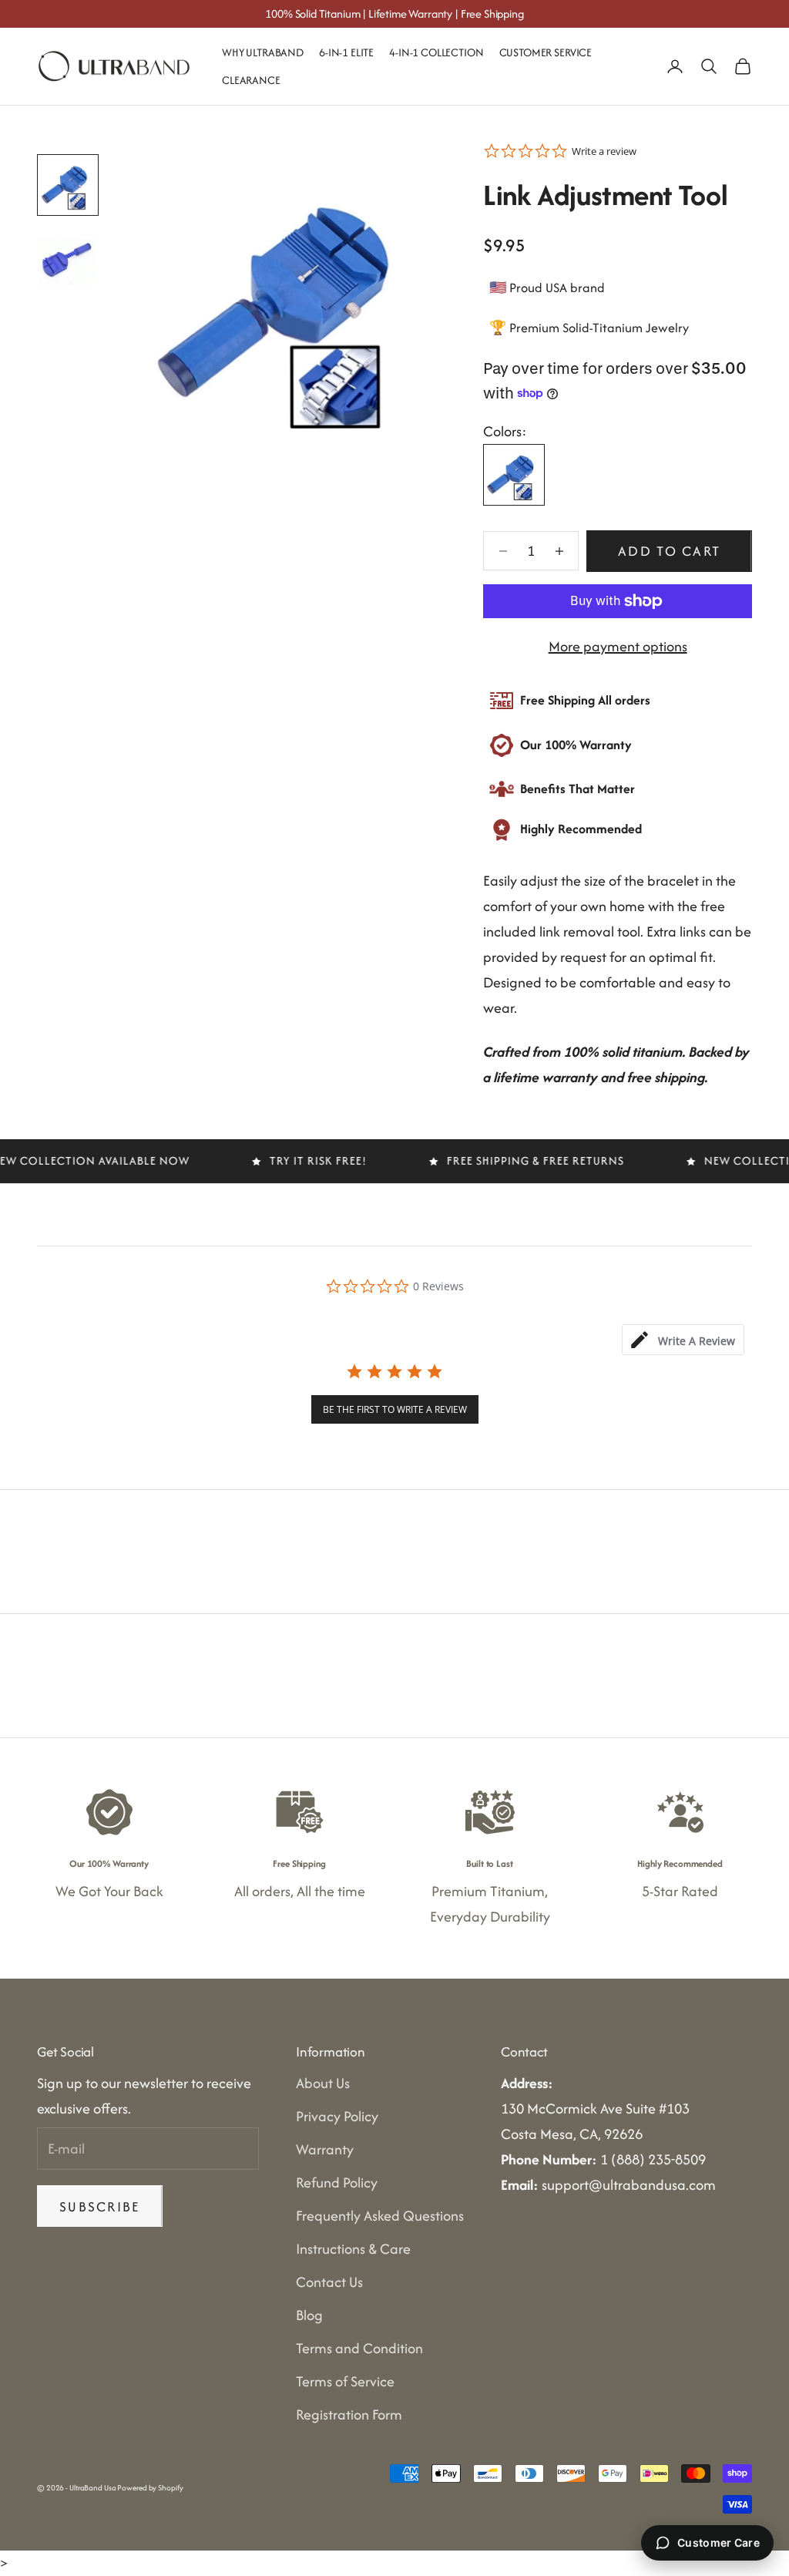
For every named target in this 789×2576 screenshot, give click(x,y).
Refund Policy (337, 2183)
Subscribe (100, 2206)
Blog (309, 2315)
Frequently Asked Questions (380, 2216)
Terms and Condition (359, 2348)
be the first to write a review (395, 1409)
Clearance (251, 80)
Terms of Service (345, 2381)
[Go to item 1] (68, 185)
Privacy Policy (337, 2116)
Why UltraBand (263, 52)
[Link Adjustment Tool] (514, 475)
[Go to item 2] (68, 259)
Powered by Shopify (150, 2488)
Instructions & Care (353, 2249)
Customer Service (546, 52)
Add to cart (669, 551)
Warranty (325, 2149)
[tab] (683, 1340)
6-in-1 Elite (346, 52)
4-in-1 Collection (436, 52)
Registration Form (349, 2415)
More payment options (618, 646)
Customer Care (718, 2542)
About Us (323, 2083)
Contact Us (329, 2282)
